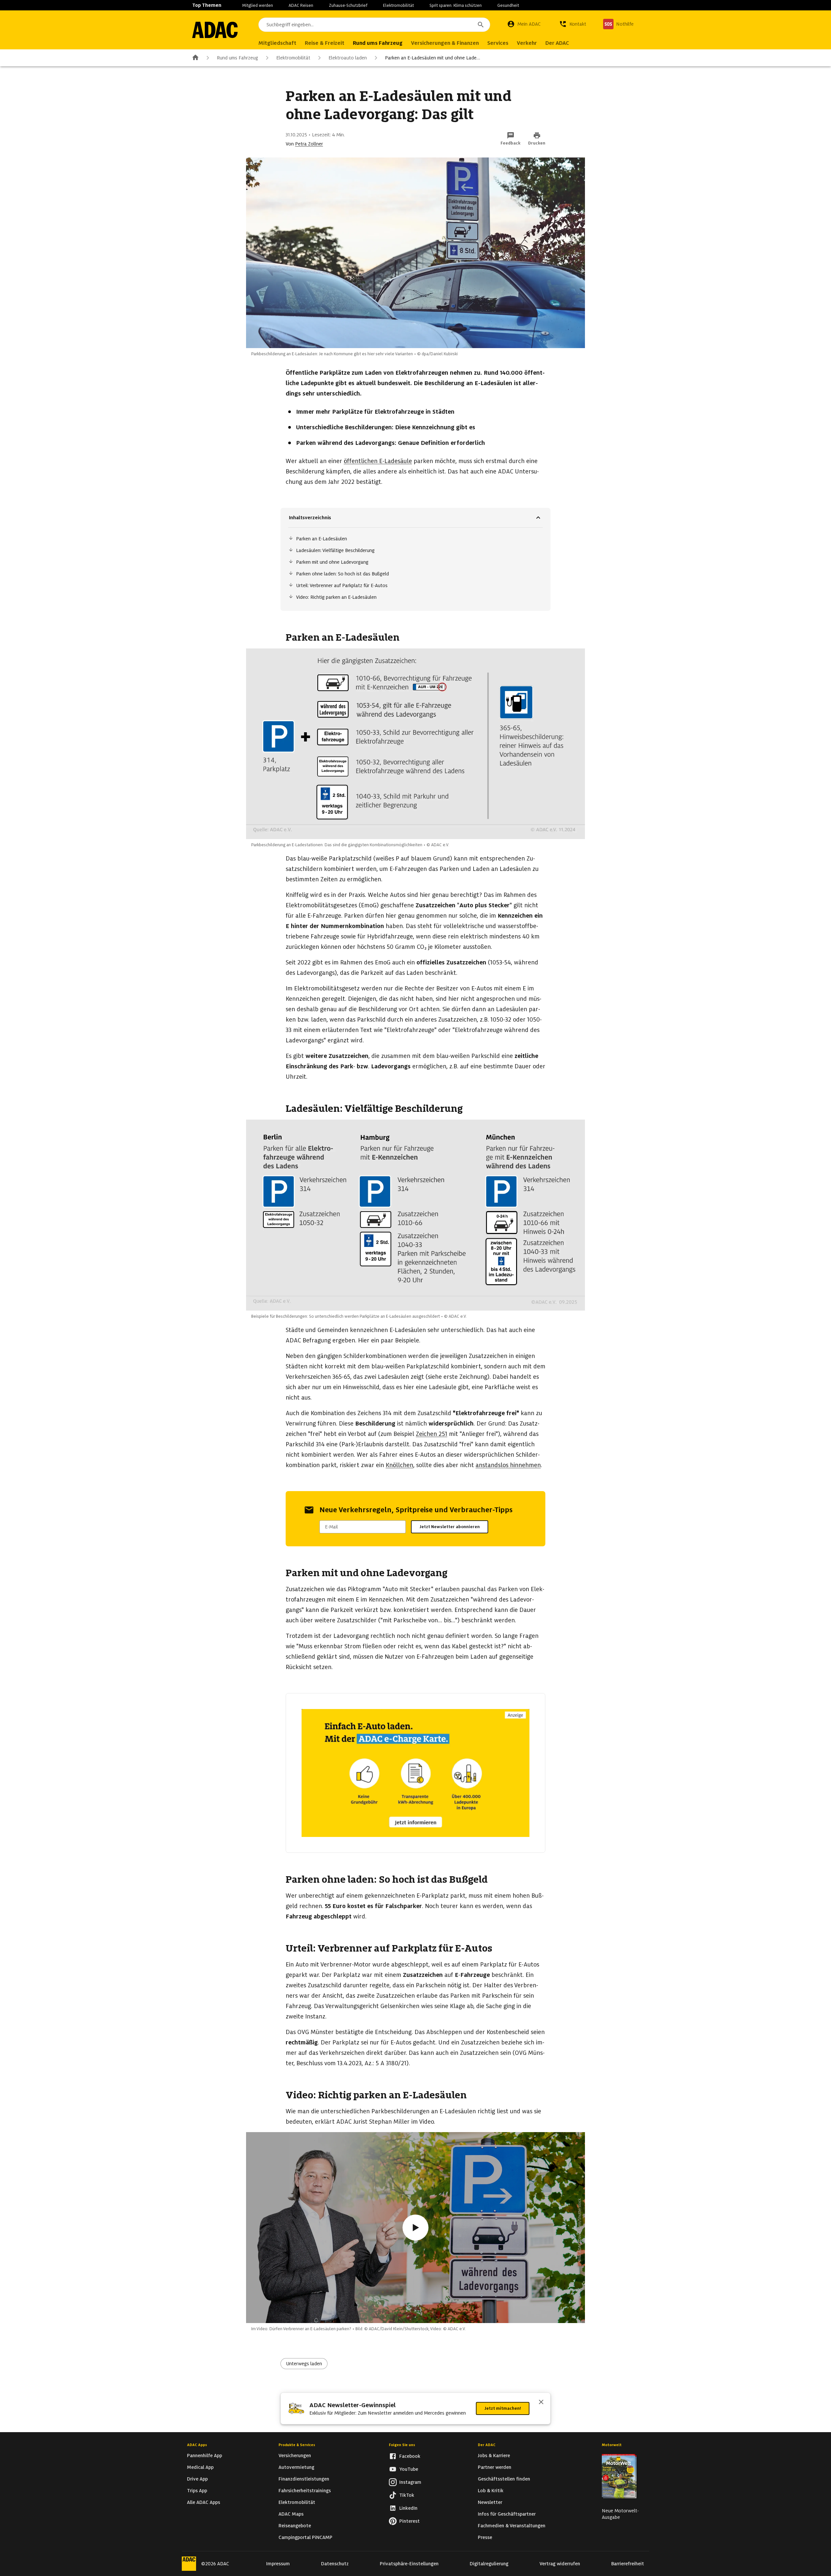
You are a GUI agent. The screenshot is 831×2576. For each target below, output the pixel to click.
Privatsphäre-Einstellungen (409, 2564)
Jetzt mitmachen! (503, 2408)
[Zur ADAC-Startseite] (215, 30)
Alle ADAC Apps (204, 2502)
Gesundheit (508, 5)
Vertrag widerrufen (560, 2564)
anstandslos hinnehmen (508, 1465)
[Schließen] (541, 2403)
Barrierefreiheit (628, 2564)
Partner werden (495, 2467)
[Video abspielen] (415, 2228)
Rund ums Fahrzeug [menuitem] (378, 43)
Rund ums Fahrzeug (237, 58)
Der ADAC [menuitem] (557, 43)
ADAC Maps (291, 2514)
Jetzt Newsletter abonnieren (450, 1527)
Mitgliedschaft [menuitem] (277, 43)
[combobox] (374, 25)
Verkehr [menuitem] (527, 43)
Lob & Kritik (491, 2491)
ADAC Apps (197, 2445)
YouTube (409, 2469)
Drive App (197, 2479)
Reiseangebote (295, 2526)
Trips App (197, 2491)
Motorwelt (612, 2445)
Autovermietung (296, 2467)
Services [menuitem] (498, 43)
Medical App (200, 2467)
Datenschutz (335, 2564)
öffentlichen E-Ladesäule (378, 461)
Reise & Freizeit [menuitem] (325, 43)
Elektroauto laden (348, 58)
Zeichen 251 (432, 1434)
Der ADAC (487, 2445)
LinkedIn (408, 2508)
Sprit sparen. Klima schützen (456, 5)
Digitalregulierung (489, 2564)
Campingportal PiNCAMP (305, 2537)
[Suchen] (481, 25)
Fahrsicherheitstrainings (305, 2491)
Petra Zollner (309, 144)
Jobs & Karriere (494, 2456)
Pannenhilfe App (205, 2456)
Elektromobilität (398, 5)
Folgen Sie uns (402, 2445)
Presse (485, 2537)
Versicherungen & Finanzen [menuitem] (445, 43)
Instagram (410, 2482)
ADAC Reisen (301, 5)
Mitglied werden (258, 5)
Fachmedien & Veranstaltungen (512, 2526)
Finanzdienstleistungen (304, 2479)
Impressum (278, 2564)
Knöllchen (399, 1465)
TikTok (407, 2495)
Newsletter (490, 2502)
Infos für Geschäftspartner (507, 2514)
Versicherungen (295, 2456)
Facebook (410, 2456)
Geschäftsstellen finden (504, 2479)
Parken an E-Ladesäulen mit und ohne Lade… (433, 58)
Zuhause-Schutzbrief (348, 5)
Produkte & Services (297, 2445)
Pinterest (409, 2521)
